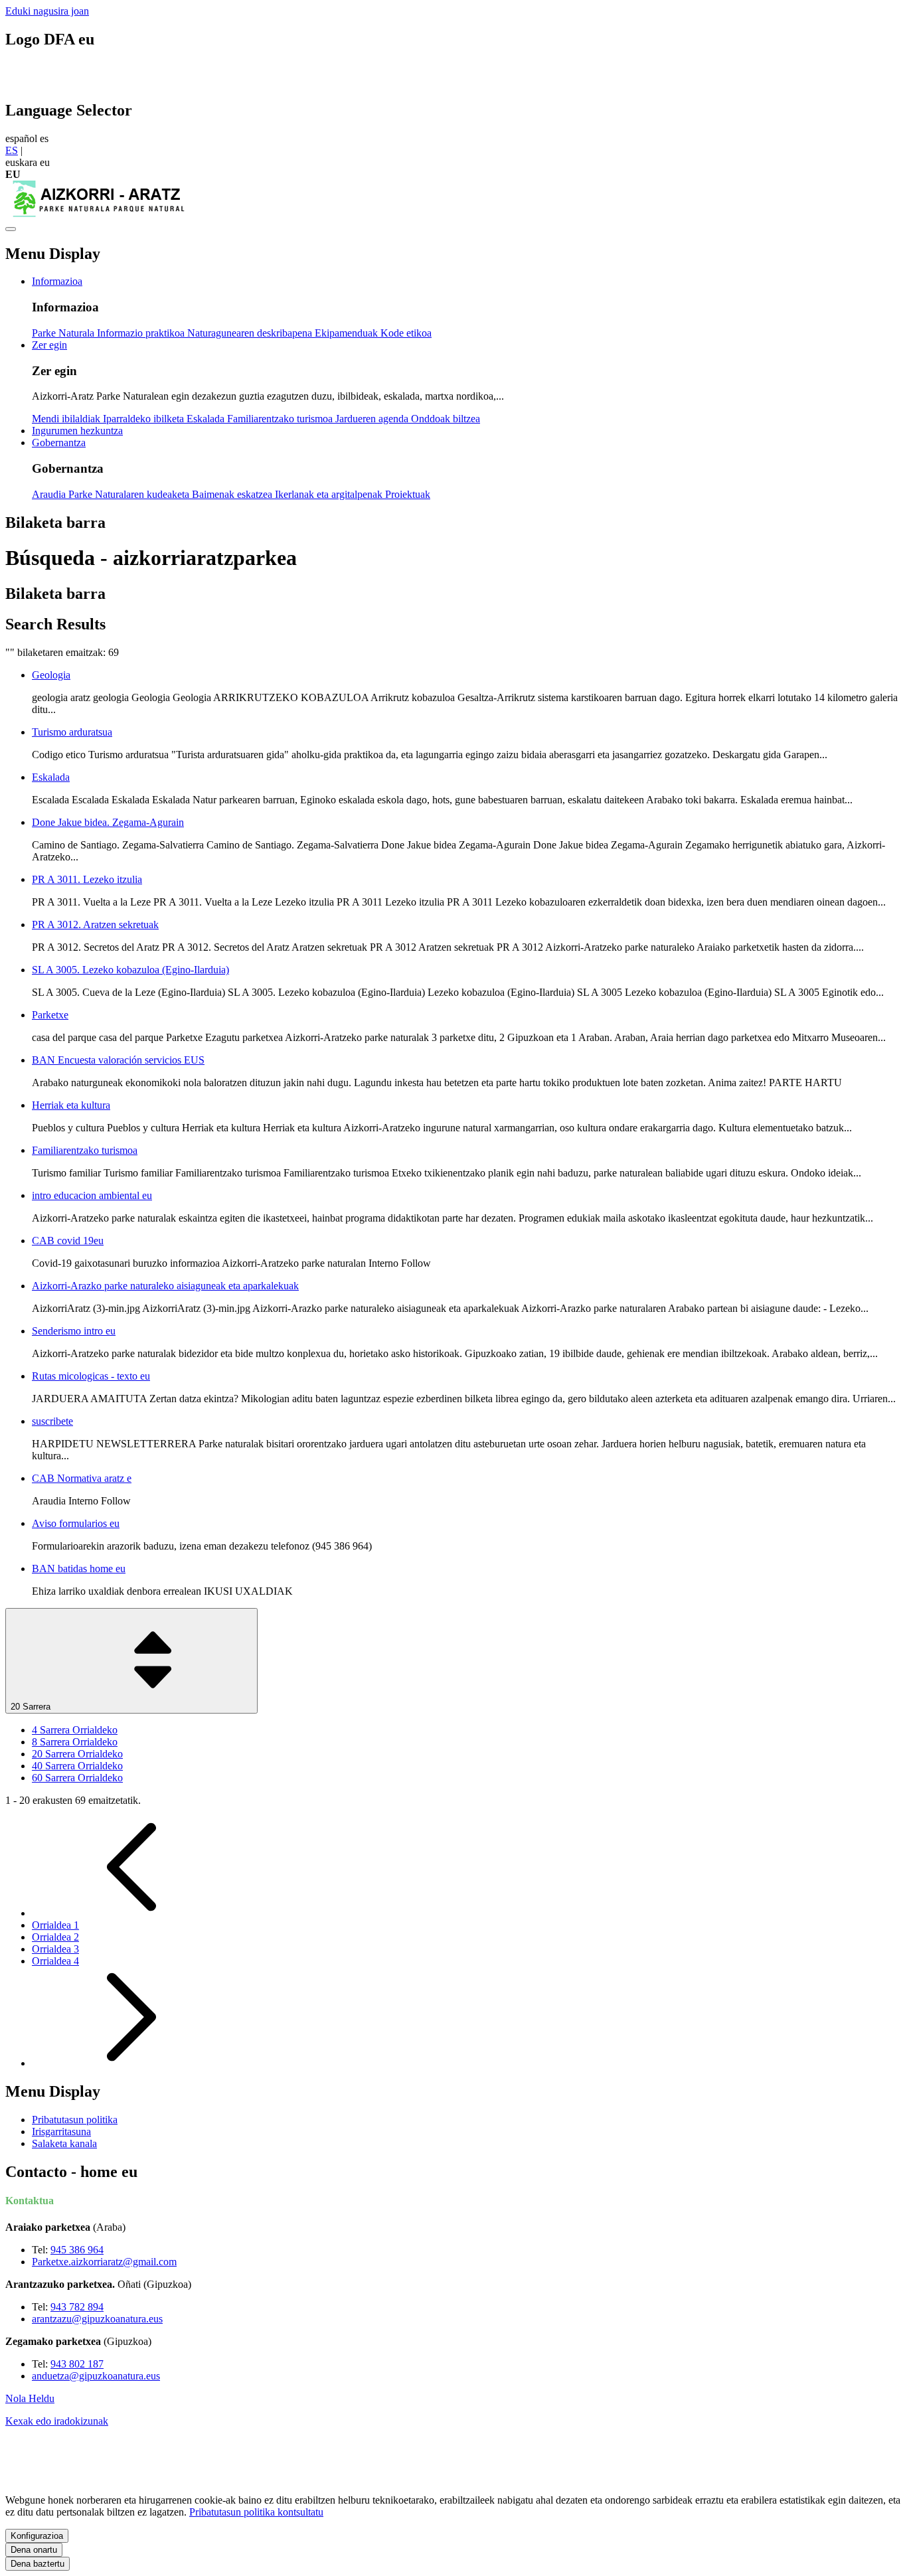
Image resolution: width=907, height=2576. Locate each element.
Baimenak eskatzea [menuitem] (233, 494)
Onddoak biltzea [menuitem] (446, 419)
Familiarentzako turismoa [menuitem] (281, 419)
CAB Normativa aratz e (82, 1478)
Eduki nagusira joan (47, 11)
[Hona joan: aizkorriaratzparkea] (98, 213)
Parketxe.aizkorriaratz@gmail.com (104, 2262)
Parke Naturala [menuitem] (64, 333)
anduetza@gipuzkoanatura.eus (96, 2376)
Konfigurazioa (37, 2536)
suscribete (52, 1421)
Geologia (51, 675)
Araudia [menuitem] (50, 494)
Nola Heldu (30, 2398)
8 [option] (75, 1742)
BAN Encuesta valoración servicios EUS (118, 1060)
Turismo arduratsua (72, 732)
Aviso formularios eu (76, 1523)
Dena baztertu (38, 2564)
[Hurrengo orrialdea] (131, 2063)
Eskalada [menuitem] (207, 419)
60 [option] (77, 1778)
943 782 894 (77, 2307)
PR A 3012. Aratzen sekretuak (95, 925)
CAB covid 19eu (68, 1241)
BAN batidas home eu (79, 1569)
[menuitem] (57, 281)
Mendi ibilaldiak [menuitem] (67, 419)
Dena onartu (34, 2550)
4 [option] (75, 1730)
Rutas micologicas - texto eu (91, 1376)
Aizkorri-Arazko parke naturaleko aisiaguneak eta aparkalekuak (165, 1286)
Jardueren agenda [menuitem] (373, 419)
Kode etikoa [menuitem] (406, 333)
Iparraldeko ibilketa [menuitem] (145, 419)
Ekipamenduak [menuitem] (348, 333)
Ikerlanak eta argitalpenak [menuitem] (330, 494)
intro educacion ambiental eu (92, 1195)
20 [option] (77, 1754)
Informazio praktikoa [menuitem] (142, 333)
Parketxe (50, 1015)
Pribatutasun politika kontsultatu (256, 2512)
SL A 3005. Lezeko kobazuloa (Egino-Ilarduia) (130, 970)
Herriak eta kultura (71, 1105)
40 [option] (77, 1766)
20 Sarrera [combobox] (32, 1707)
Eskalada (51, 777)
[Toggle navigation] (11, 229)
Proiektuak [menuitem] (408, 494)
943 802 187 (77, 2364)
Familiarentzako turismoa (85, 1150)
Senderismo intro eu (74, 1331)
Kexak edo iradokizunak (57, 2421)
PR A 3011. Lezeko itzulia (87, 879)
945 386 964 (77, 2250)
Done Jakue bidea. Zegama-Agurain (108, 822)
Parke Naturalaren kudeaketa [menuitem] (130, 494)
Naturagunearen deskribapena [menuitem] (251, 333)
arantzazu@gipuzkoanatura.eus (97, 2319)
